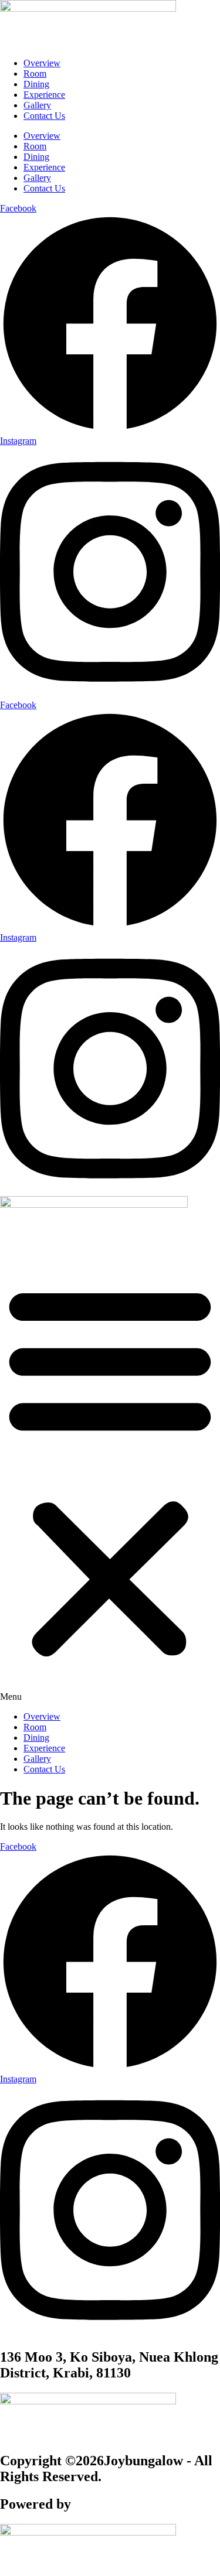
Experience (44, 95)
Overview (42, 63)
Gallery (37, 105)
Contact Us (44, 116)
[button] (110, 1475)
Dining (36, 84)
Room (35, 74)
